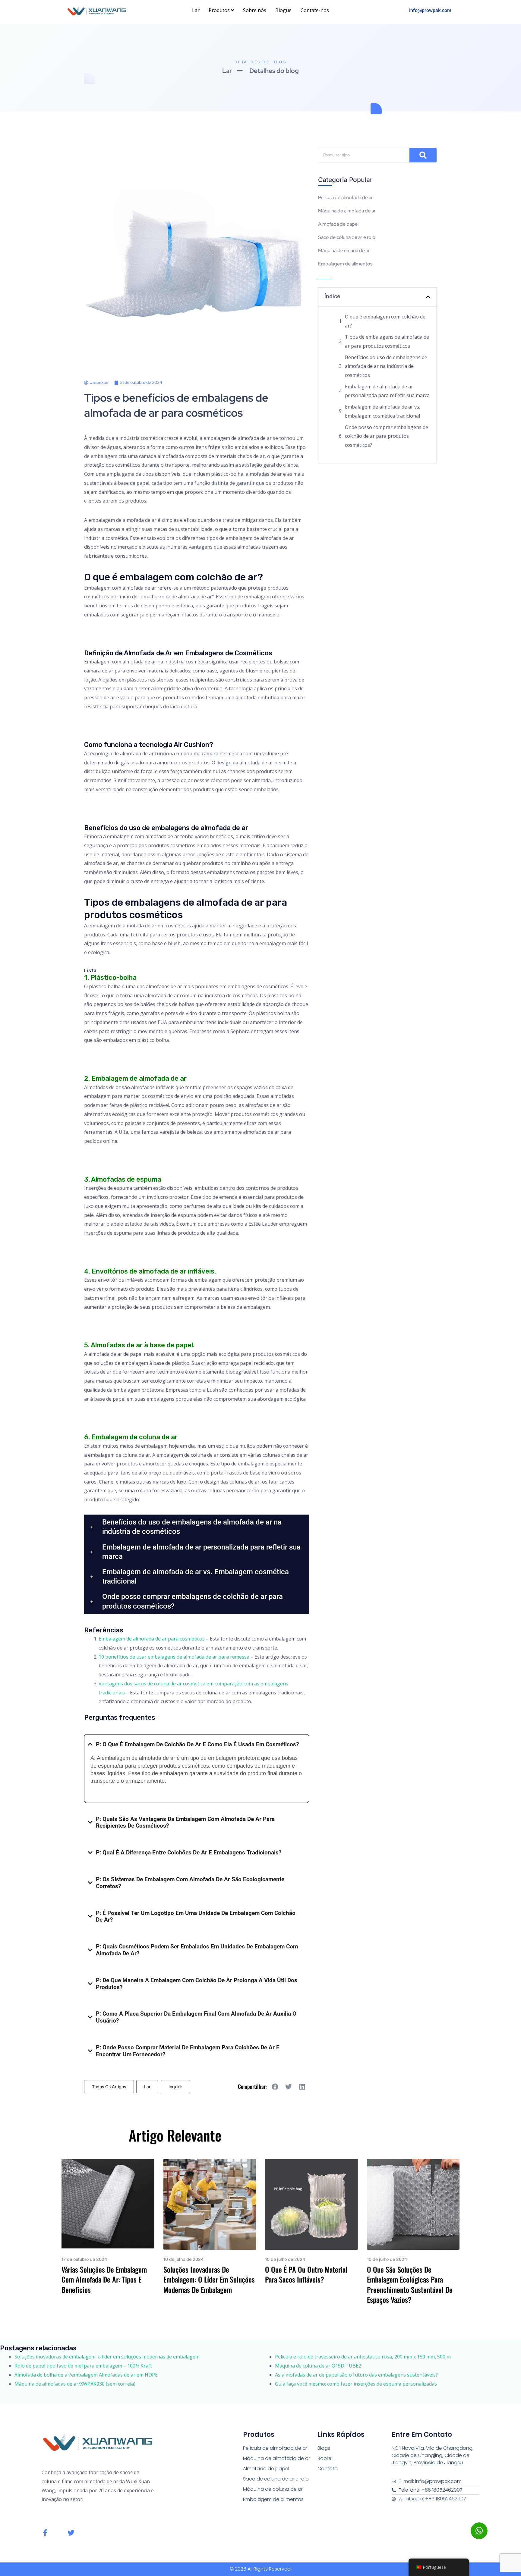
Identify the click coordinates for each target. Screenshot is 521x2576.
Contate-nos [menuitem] (315, 10)
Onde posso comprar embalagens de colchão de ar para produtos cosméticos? (387, 436)
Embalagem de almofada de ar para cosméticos (152, 1639)
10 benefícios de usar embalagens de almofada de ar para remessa (174, 1657)
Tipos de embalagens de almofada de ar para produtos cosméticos (387, 341)
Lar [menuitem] (196, 10)
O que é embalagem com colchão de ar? (385, 321)
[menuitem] (221, 11)
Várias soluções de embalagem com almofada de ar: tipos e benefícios (104, 2279)
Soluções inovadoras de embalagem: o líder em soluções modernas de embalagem (209, 2279)
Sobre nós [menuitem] (255, 10)
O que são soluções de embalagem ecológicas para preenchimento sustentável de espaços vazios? (410, 2285)
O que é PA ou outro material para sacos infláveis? (306, 2274)
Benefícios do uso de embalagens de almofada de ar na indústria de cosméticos (386, 366)
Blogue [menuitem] (283, 10)
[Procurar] (423, 155)
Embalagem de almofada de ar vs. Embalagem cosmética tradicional (382, 411)
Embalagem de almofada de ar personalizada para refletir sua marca (387, 391)
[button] (197, 1527)
